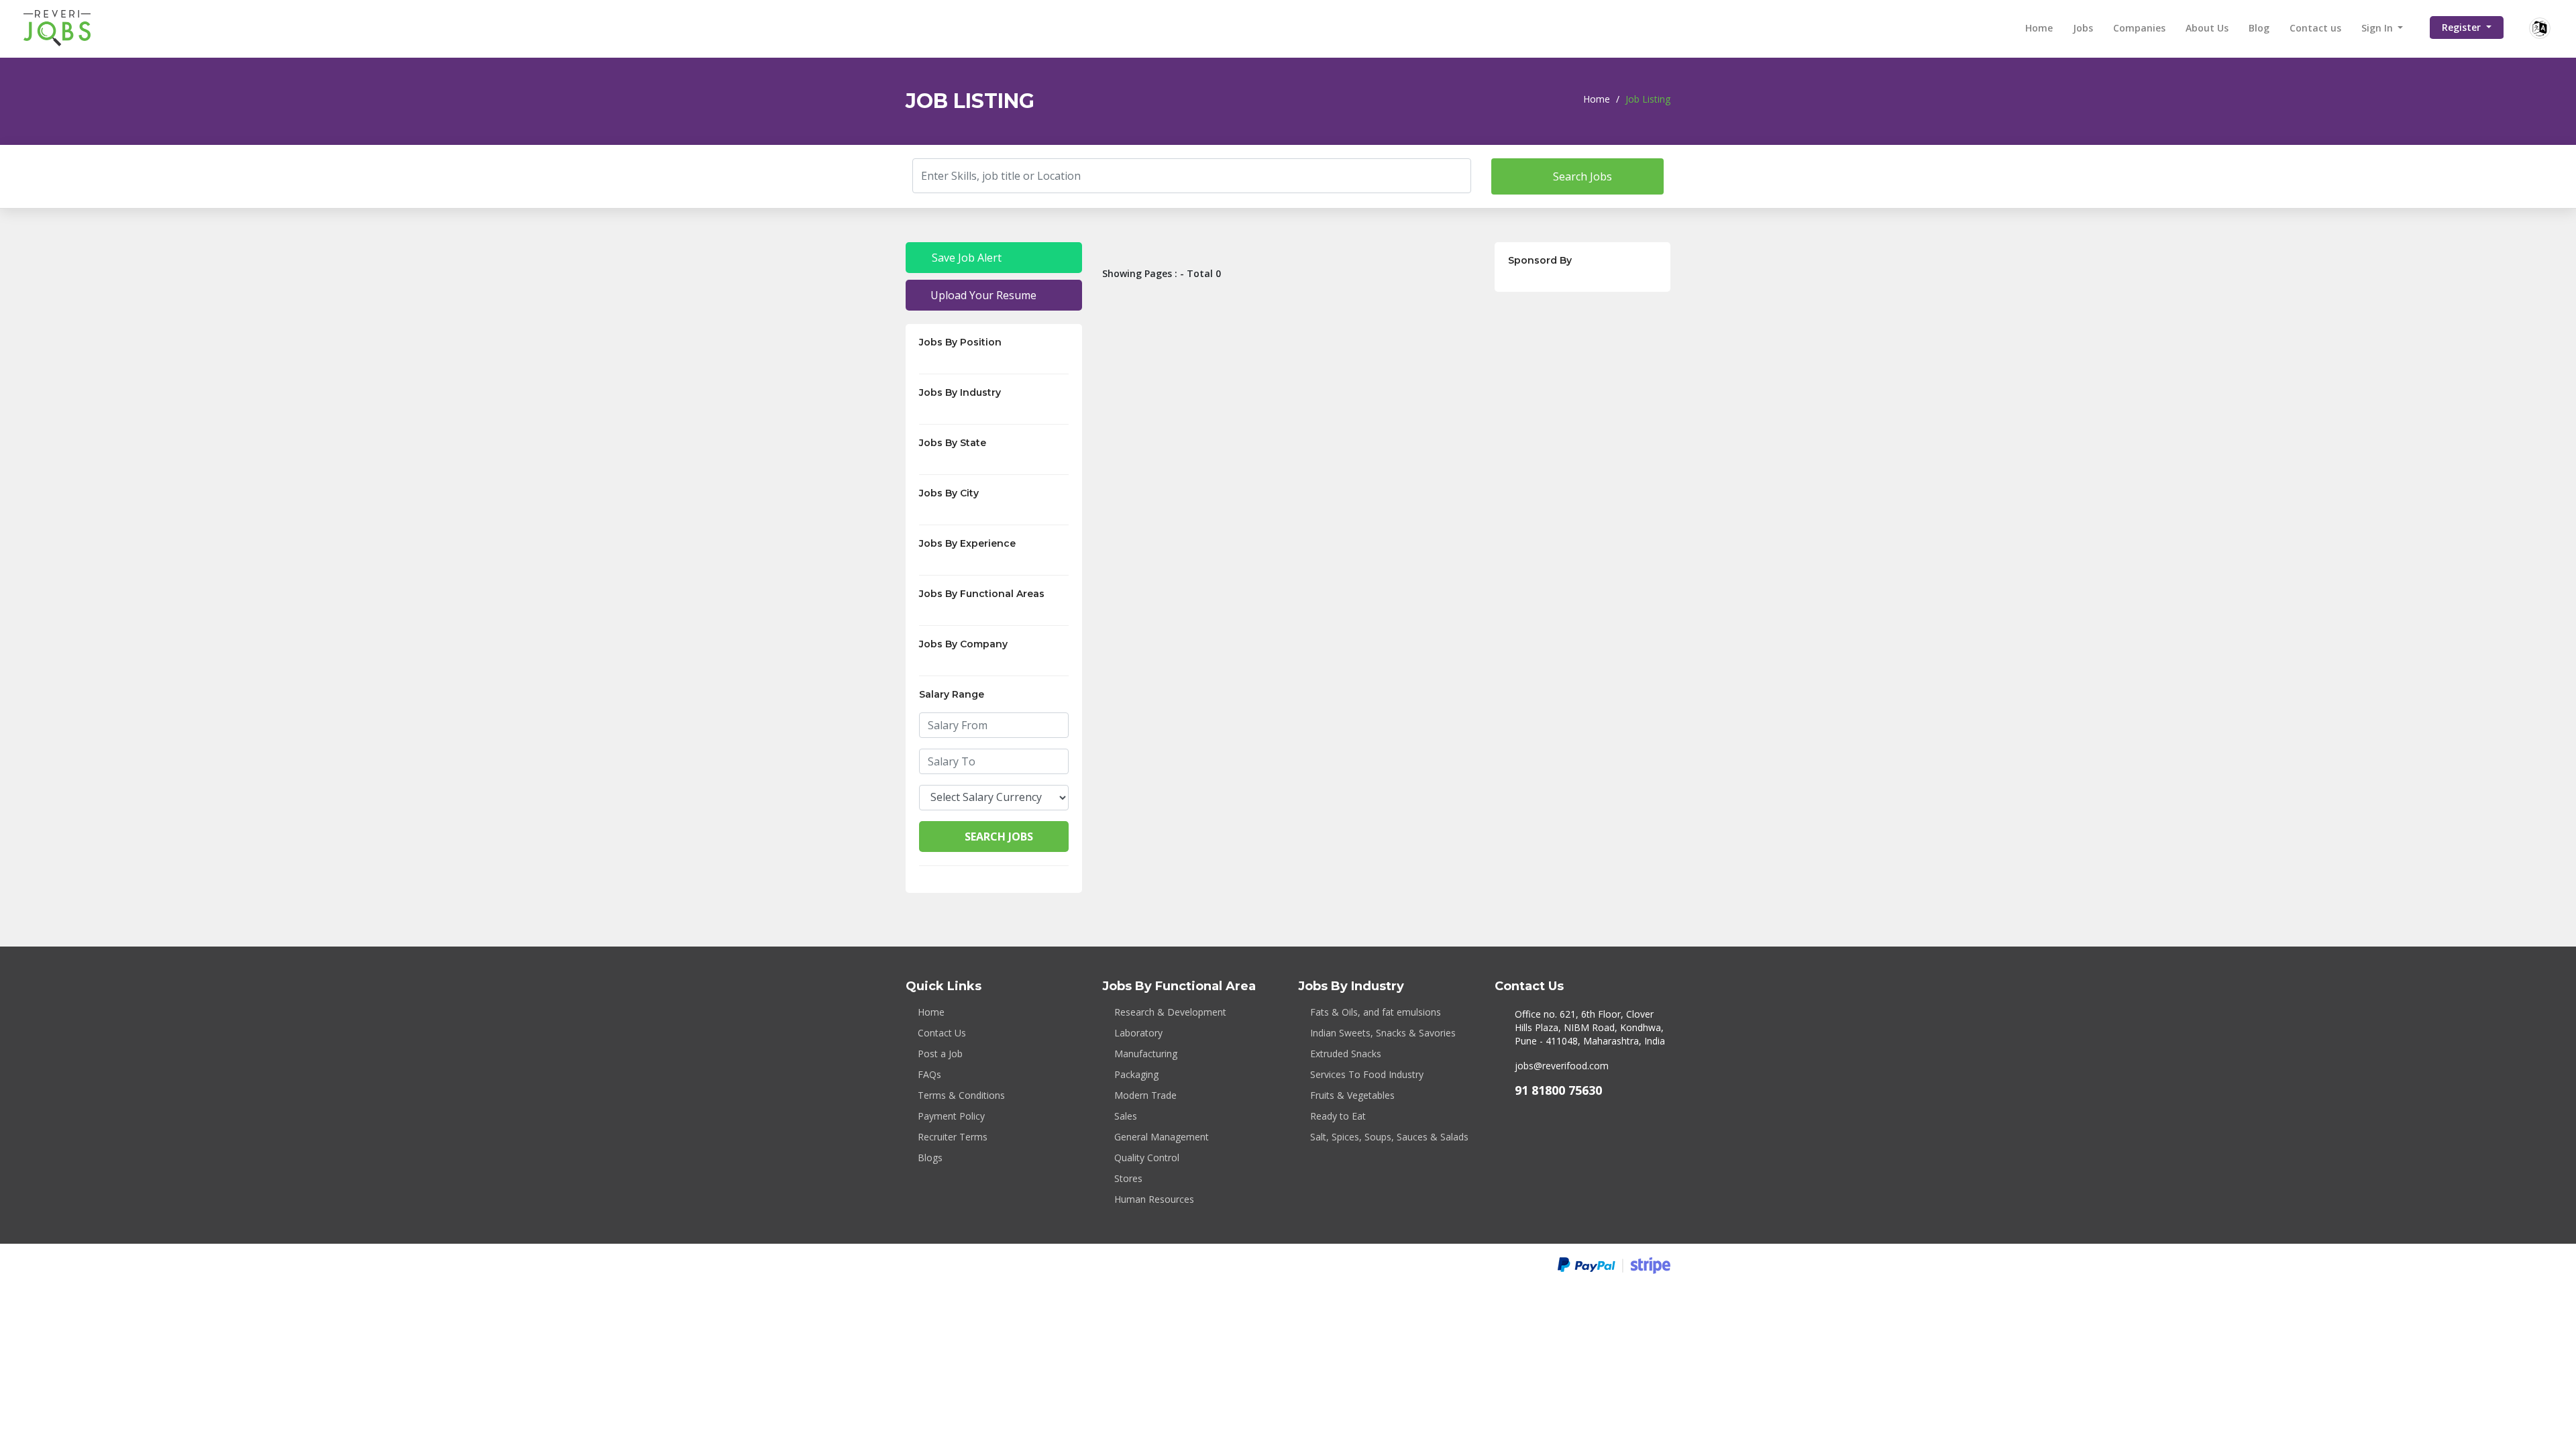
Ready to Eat (1338, 1116)
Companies (2139, 28)
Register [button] (2463, 27)
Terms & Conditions (961, 1095)
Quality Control (1147, 1158)
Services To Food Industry (1367, 1074)
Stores (1128, 1178)
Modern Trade (1145, 1095)
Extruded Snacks (1346, 1054)
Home (2039, 28)
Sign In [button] (2378, 28)
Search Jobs (1581, 176)
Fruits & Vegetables (1352, 1095)
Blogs (930, 1158)
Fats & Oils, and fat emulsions (1376, 1012)
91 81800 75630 (1558, 1090)
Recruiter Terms (953, 1137)
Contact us (2315, 28)
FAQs (929, 1074)
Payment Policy (951, 1116)
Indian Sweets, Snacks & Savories (1383, 1033)
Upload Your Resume (982, 295)
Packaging (1136, 1074)
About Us (2207, 28)
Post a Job (940, 1054)
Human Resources (1154, 1199)
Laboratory (1138, 1033)
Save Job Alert (965, 258)
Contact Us (942, 1033)
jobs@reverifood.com (1562, 1066)
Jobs (2083, 28)
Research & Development (1170, 1012)
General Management (1162, 1137)
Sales (1126, 1116)
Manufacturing (1146, 1054)
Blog (2259, 28)
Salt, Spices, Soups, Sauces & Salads (1389, 1137)
